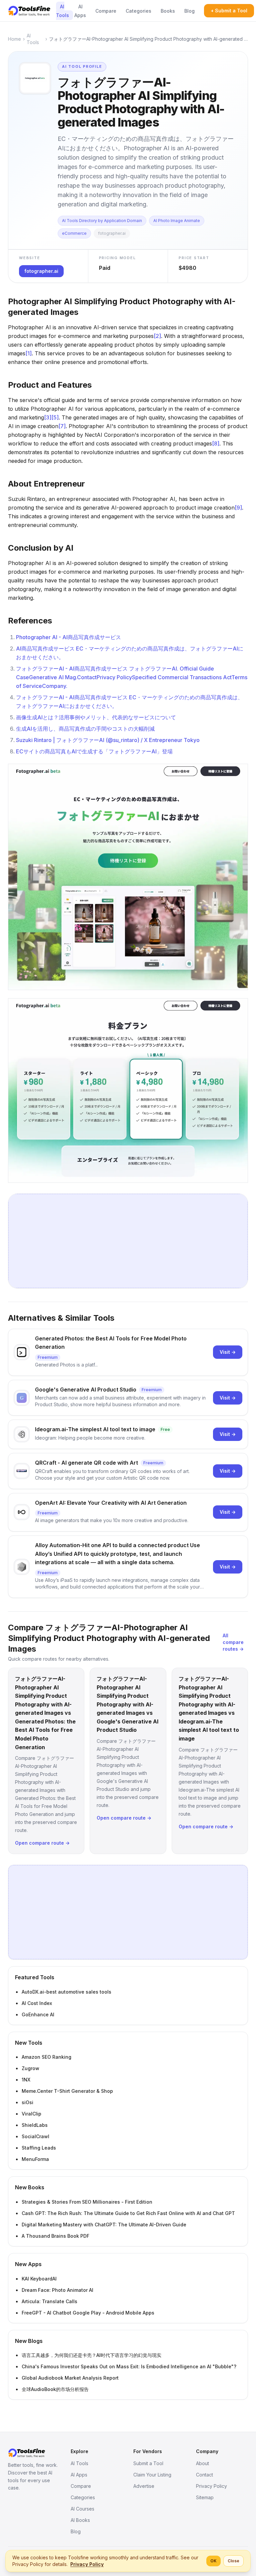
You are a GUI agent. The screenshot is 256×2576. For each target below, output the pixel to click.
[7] (62, 426)
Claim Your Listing (152, 2475)
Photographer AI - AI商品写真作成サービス (68, 637)
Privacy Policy (211, 2486)
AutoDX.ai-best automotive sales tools (66, 1992)
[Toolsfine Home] (29, 11)
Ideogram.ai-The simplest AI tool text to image (95, 1429)
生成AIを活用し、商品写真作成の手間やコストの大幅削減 (85, 729)
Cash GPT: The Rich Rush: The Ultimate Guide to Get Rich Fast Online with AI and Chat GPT (128, 2213)
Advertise (144, 2486)
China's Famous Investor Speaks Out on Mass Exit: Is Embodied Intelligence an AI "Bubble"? (129, 2366)
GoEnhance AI (38, 2014)
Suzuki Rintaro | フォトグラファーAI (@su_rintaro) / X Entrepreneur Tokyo (108, 740)
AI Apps (80, 11)
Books (168, 11)
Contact (204, 2475)
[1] (28, 353)
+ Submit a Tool (229, 11)
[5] (55, 417)
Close (233, 2561)
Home (14, 39)
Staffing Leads (39, 2148)
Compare (106, 11)
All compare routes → (233, 1642)
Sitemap (205, 2497)
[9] (238, 508)
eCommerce (74, 233)
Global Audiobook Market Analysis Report (70, 2378)
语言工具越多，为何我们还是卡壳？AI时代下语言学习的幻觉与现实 (91, 2355)
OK (213, 2561)
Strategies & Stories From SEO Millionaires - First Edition (87, 2202)
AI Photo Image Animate (177, 221)
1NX (26, 2080)
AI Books (80, 2520)
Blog (189, 11)
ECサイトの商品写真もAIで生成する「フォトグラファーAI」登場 (94, 751)
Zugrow (30, 2068)
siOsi (27, 2102)
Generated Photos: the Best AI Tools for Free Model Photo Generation (111, 1343)
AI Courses (82, 2509)
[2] (157, 336)
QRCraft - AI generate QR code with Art (86, 1463)
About (202, 2463)
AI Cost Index (37, 2003)
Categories (138, 11)
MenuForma (35, 2159)
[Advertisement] (128, 1241)
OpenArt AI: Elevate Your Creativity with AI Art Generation (111, 1503)
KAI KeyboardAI (39, 2279)
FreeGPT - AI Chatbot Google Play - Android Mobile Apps (88, 2313)
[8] (216, 443)
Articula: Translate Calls (49, 2301)
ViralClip (31, 2114)
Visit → (228, 1352)
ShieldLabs (35, 2125)
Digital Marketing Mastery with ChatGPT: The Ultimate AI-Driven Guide (104, 2225)
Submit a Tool (148, 2463)
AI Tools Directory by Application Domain (102, 221)
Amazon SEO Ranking (46, 2057)
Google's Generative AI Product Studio (86, 1390)
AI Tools (62, 11)
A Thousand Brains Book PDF (55, 2236)
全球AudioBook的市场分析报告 (55, 2389)
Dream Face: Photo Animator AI (57, 2290)
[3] (48, 417)
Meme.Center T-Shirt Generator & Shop (67, 2091)
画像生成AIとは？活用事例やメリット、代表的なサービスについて (96, 717)
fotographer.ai (112, 233)
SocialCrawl (35, 2136)
